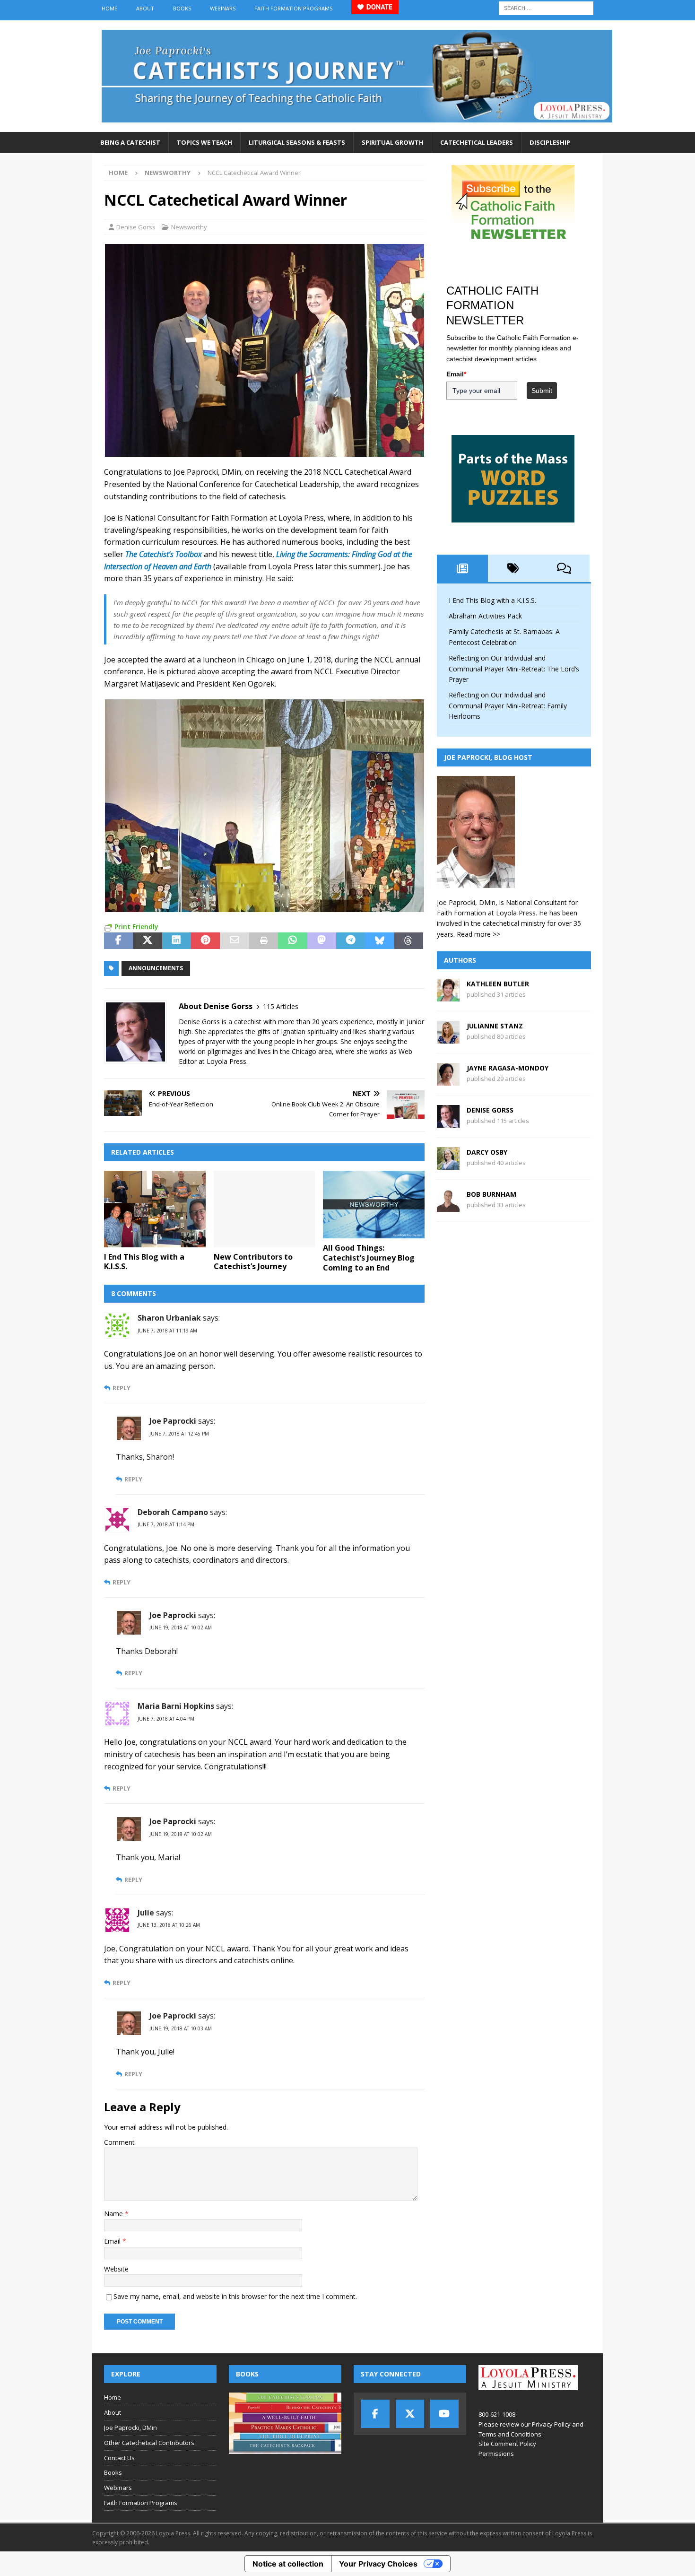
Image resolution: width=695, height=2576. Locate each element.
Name (114, 2214)
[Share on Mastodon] (322, 941)
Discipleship (550, 142)
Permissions (496, 2454)
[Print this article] (264, 941)
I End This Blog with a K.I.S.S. (144, 1262)
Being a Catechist (130, 142)
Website (116, 2269)
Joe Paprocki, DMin (130, 2428)
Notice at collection (288, 2564)
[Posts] (462, 568)
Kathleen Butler (498, 984)
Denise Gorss (136, 227)
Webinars (223, 8)
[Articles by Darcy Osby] (448, 1164)
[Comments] (564, 568)
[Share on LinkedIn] (177, 941)
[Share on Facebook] (118, 941)
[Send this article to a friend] (234, 941)
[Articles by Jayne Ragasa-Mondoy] (448, 1080)
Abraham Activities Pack (485, 616)
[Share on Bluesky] (379, 941)
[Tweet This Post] (147, 941)
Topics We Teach (204, 142)
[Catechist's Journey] (357, 126)
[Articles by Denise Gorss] (448, 1122)
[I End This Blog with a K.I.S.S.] (155, 1209)
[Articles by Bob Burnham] (448, 1206)
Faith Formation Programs (293, 8)
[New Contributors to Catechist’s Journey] (265, 1209)
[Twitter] (410, 2414)
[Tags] (513, 568)
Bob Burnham (491, 1194)
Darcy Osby (487, 1152)
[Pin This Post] (205, 941)
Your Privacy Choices (378, 2564)
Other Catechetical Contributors (149, 2443)
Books (182, 8)
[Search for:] (546, 7)
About (145, 8)
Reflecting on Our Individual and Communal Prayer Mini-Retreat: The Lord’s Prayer (514, 669)
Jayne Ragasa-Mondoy (508, 1068)
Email (113, 2241)
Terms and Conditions (510, 2434)
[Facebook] (375, 2414)
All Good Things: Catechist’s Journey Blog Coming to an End (369, 1258)
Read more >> (478, 934)
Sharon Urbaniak (169, 1318)
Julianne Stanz (495, 1026)
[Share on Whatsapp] (292, 941)
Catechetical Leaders (477, 142)
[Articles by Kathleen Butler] (448, 996)
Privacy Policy (551, 2424)
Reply (122, 1388)
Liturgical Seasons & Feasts (297, 142)
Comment (119, 2142)
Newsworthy (189, 227)
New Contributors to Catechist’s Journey (253, 1262)
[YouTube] (444, 2414)
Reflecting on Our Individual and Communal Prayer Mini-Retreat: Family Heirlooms (508, 705)
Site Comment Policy (507, 2444)
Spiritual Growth (393, 142)
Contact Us (119, 2458)
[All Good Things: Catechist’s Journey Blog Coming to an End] (374, 1205)
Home (109, 8)
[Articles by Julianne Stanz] (448, 1038)
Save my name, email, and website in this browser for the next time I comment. (235, 2296)
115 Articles (281, 1006)
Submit (542, 391)
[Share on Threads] (409, 941)
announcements (156, 968)
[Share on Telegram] (351, 941)
